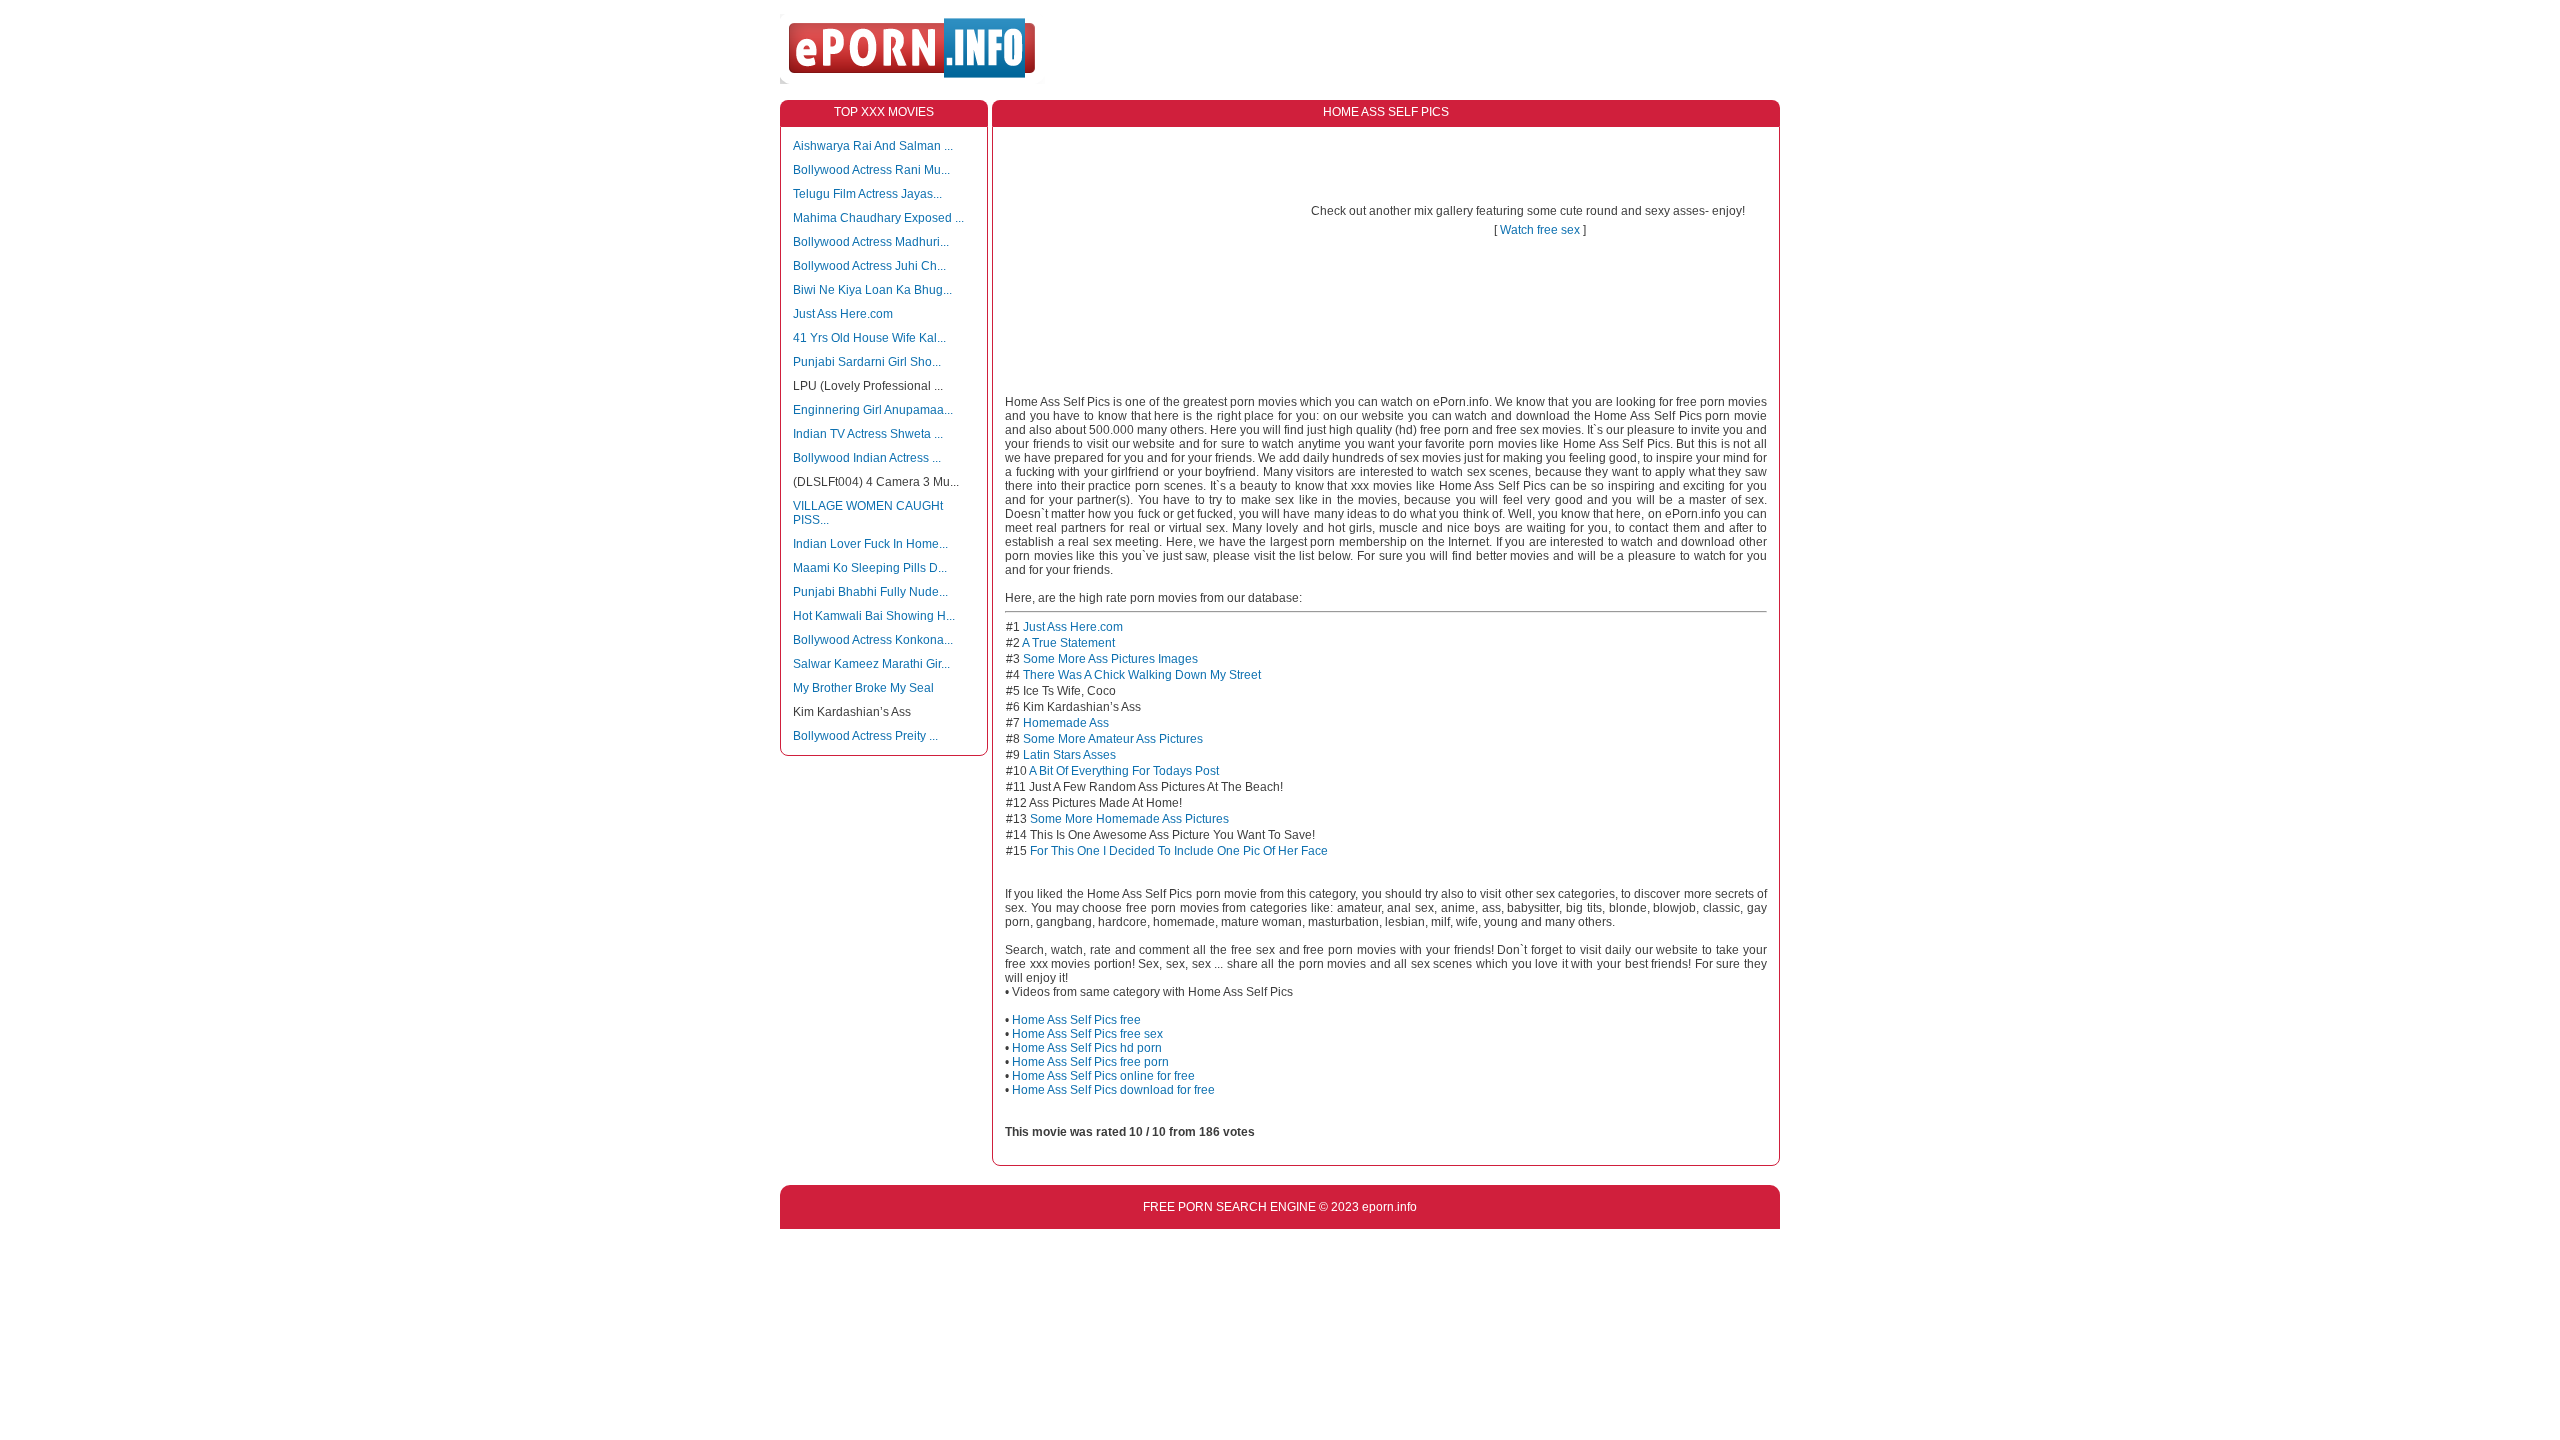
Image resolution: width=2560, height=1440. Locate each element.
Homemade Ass (1066, 723)
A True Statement (1068, 643)
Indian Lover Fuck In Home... (870, 544)
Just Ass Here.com (843, 314)
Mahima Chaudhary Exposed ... (878, 218)
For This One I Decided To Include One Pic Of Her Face (1179, 851)
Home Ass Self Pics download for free (1113, 1090)
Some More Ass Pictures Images (1110, 659)
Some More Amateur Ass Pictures (1113, 739)
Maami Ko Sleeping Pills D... (870, 568)
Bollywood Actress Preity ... (865, 736)
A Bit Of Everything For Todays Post (1124, 771)
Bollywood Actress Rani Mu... (871, 170)
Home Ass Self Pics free (1076, 1020)
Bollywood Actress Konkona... (873, 640)
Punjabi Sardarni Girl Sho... (867, 362)
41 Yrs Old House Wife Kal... (869, 338)
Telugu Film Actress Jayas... (867, 194)
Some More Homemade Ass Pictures (1129, 819)
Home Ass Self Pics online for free (1103, 1076)
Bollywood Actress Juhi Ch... (869, 266)
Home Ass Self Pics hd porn (1087, 1048)
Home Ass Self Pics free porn (1090, 1062)
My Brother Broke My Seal (863, 688)
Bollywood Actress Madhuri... (871, 242)
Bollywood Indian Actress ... (867, 458)
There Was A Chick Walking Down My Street (1142, 675)
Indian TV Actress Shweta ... (868, 434)
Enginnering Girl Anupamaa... (873, 410)
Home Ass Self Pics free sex (1087, 1034)
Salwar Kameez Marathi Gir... (871, 664)
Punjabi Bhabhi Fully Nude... (870, 592)
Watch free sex (1540, 230)
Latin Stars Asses (1069, 755)
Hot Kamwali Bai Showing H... (874, 616)
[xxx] (912, 80)
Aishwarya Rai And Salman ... (873, 146)
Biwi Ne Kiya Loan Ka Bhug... (872, 290)
